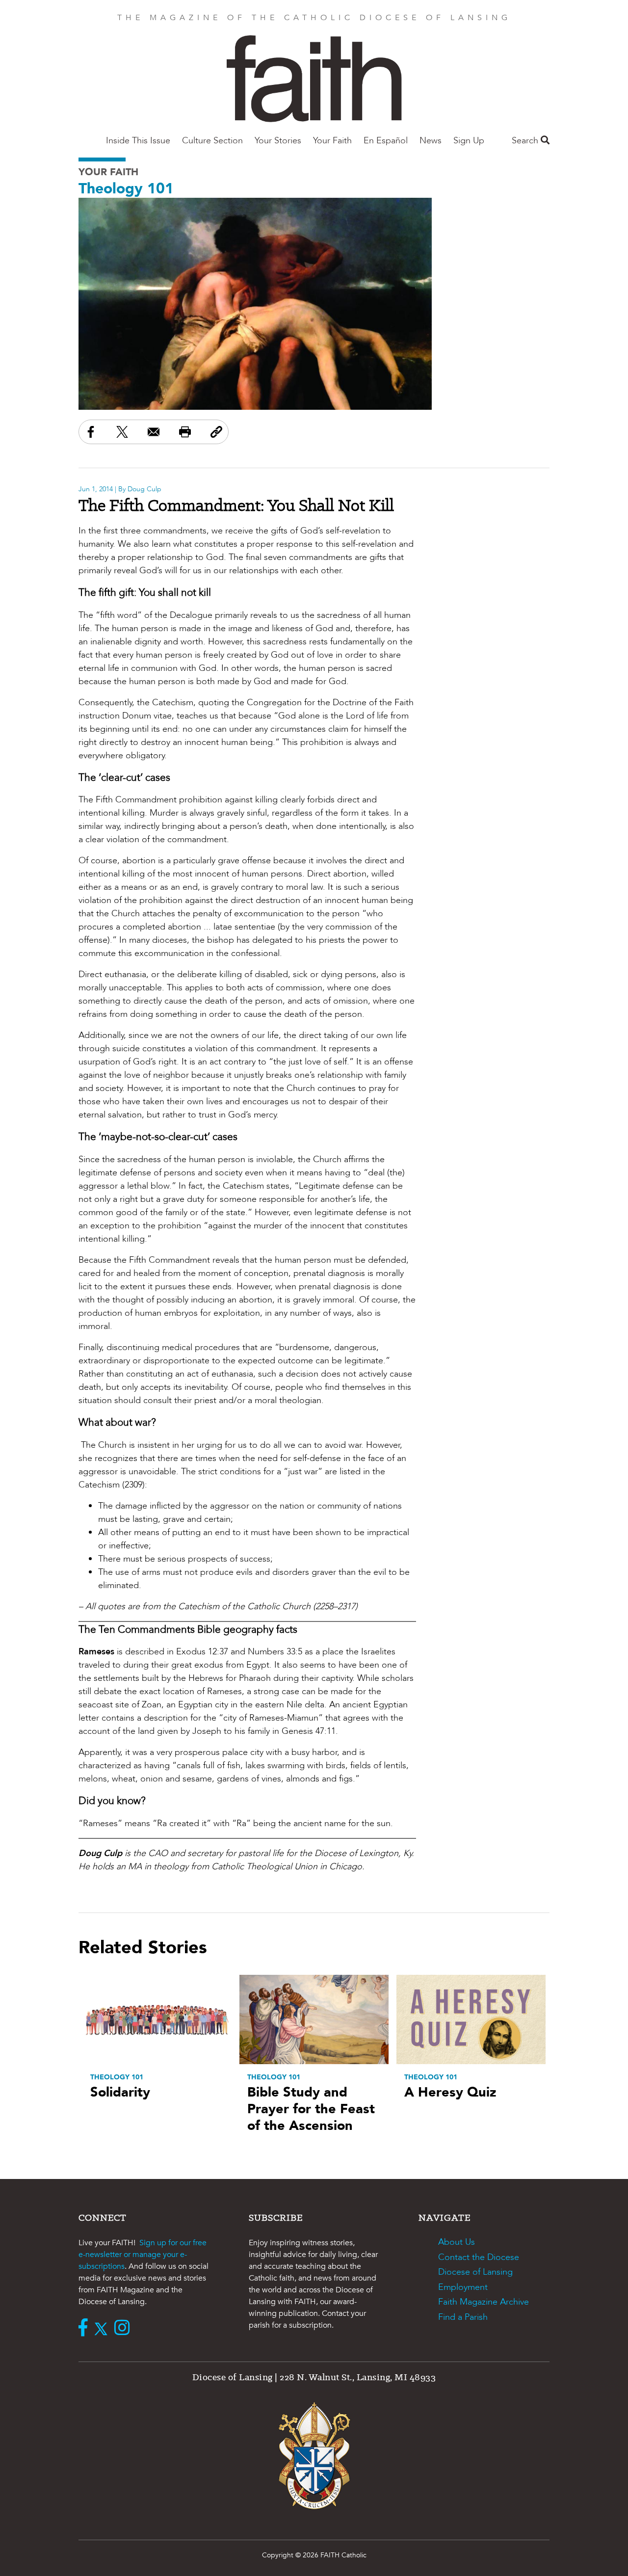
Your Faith (332, 141)
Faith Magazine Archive (484, 2302)
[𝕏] (103, 2329)
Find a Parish (463, 2317)
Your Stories (278, 141)
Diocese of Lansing (475, 2272)
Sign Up (469, 141)
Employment (463, 2287)
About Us (457, 2242)
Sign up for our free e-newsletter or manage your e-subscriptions (143, 2255)
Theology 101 (126, 189)
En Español (386, 141)
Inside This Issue (138, 141)
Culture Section (212, 141)
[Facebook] (85, 2329)
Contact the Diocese (479, 2257)
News (431, 141)
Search (526, 141)
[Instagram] (124, 2329)
